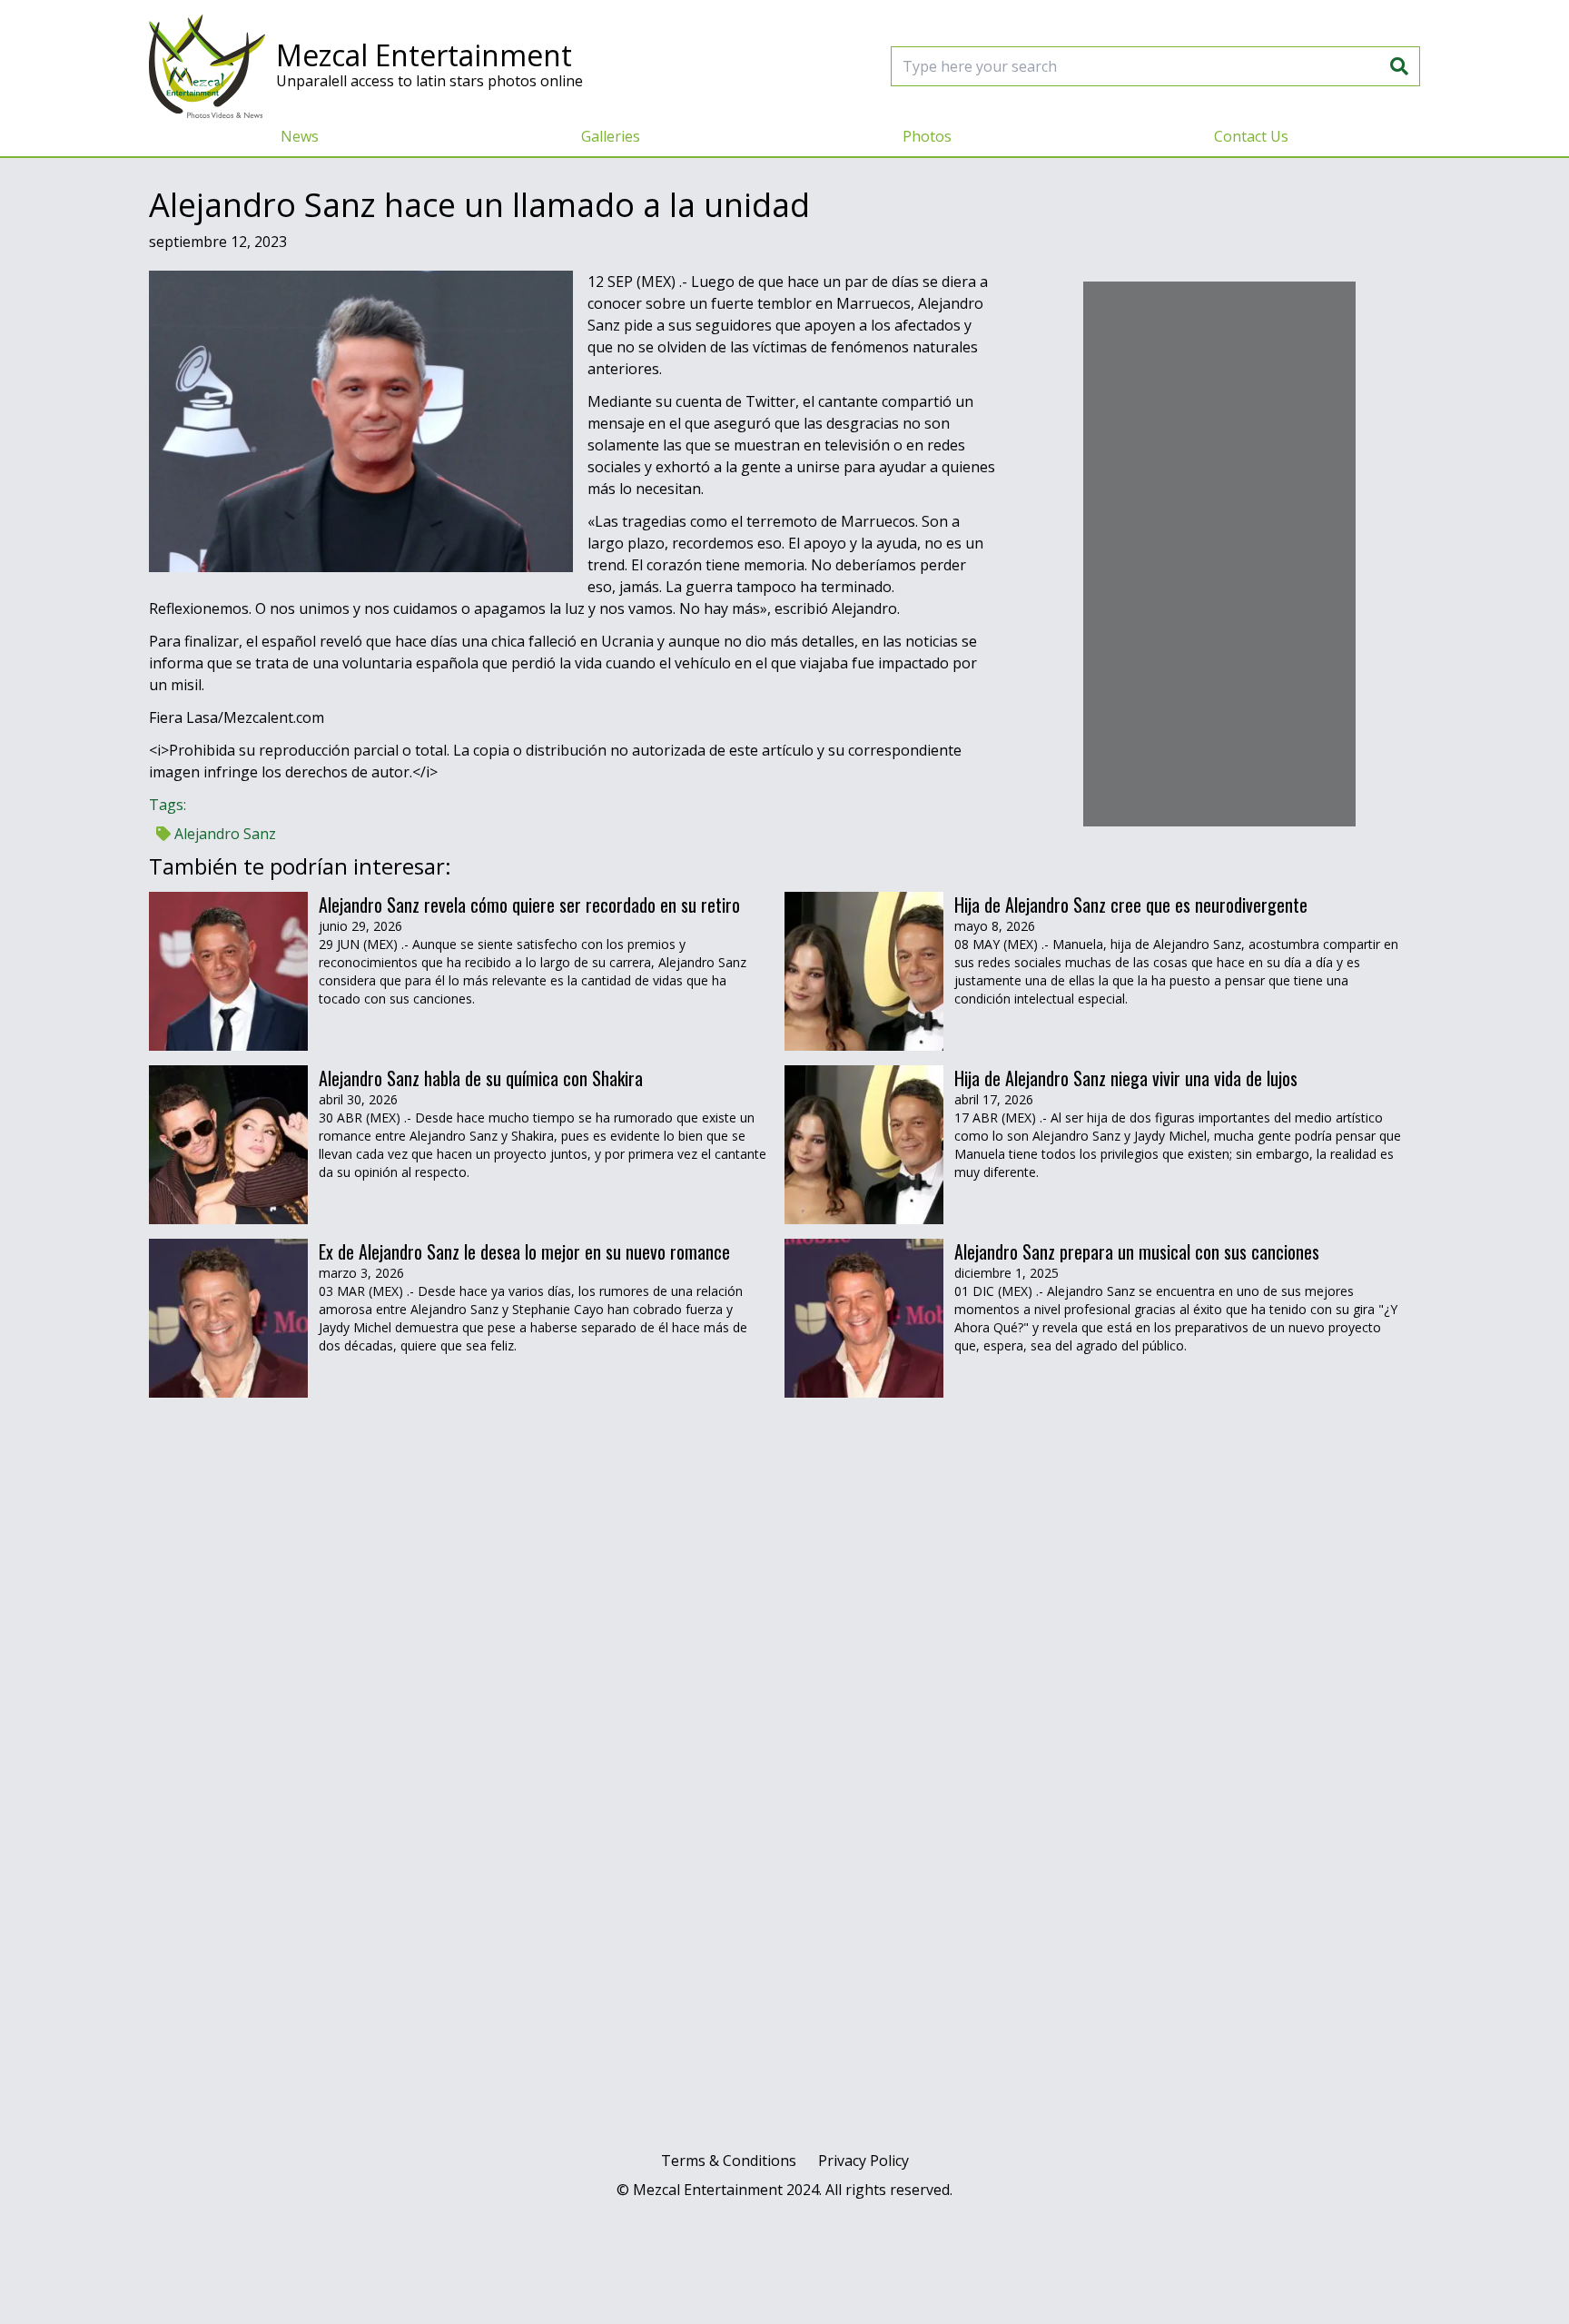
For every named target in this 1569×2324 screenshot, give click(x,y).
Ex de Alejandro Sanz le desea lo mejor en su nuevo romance (524, 1251)
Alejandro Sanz (223, 834)
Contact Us (1251, 136)
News (300, 136)
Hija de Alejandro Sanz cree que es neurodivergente (1131, 905)
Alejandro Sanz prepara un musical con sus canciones (1137, 1251)
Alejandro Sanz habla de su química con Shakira (481, 1078)
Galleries (611, 136)
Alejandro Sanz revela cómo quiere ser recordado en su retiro (529, 905)
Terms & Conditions (729, 2161)
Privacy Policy (863, 2161)
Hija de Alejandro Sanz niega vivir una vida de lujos (1128, 1078)
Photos (927, 136)
